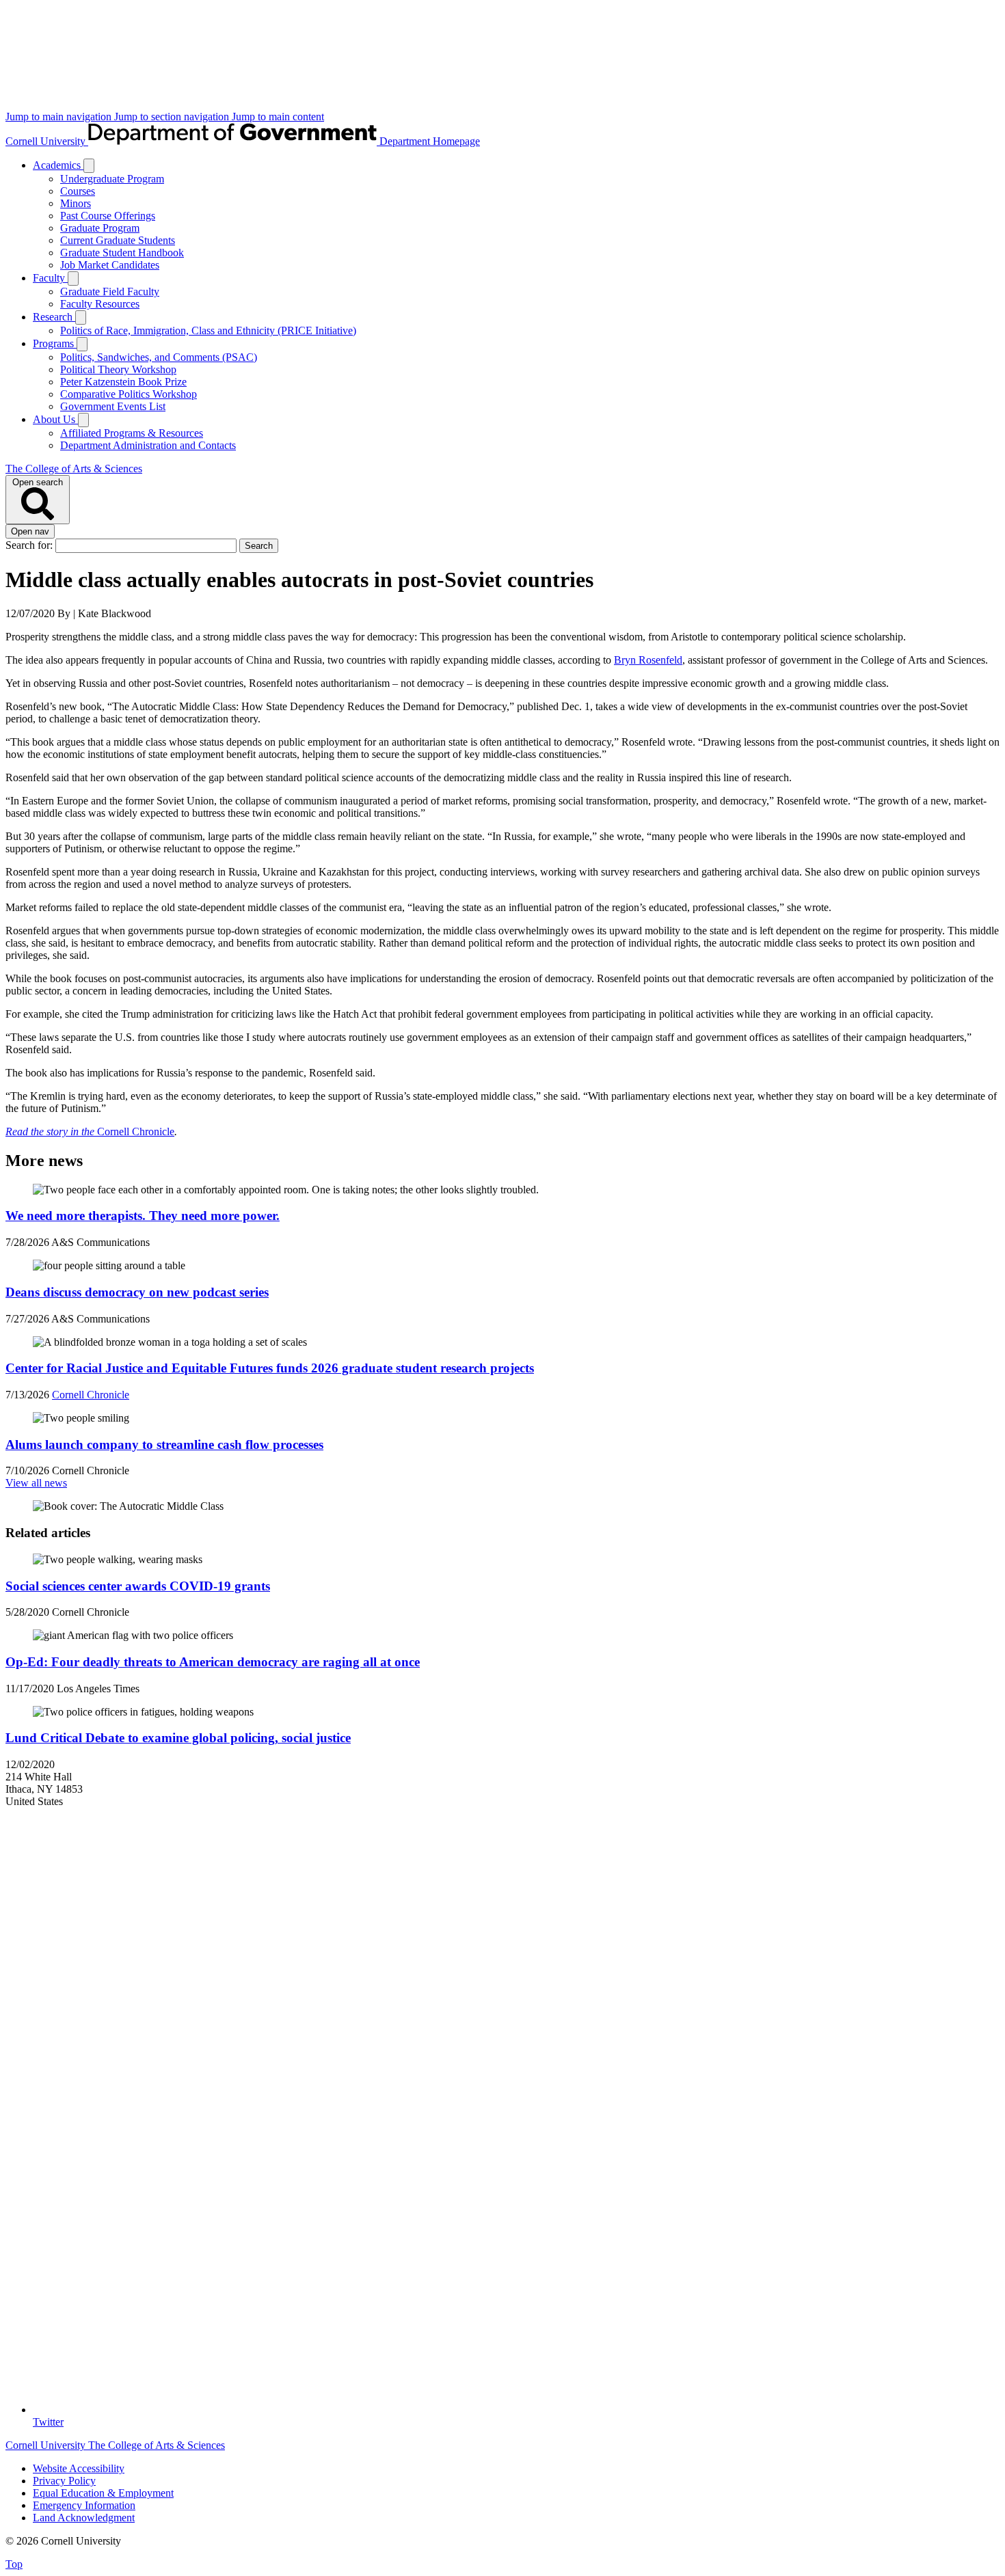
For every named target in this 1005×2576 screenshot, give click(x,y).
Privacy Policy (64, 2481)
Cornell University (47, 141)
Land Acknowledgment (84, 2518)
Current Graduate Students (118, 240)
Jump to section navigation (173, 117)
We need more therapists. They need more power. (143, 1216)
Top (14, 2564)
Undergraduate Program (112, 179)
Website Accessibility (79, 2468)
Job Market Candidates (110, 265)
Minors (76, 203)
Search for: (30, 545)
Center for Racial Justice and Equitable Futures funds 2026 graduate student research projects (270, 1368)
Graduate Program (100, 228)
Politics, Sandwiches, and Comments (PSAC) (159, 357)
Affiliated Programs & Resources (132, 433)
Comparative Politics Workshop (129, 394)
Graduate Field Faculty (110, 292)
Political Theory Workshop (118, 369)
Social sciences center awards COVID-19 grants (138, 1586)
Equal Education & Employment (103, 2493)
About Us (55, 419)
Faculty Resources (100, 304)
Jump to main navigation (60, 117)
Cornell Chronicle (136, 1131)
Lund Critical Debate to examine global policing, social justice (178, 1738)
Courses (78, 191)
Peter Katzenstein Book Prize (123, 382)
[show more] (89, 166)
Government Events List (113, 406)
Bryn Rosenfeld (648, 660)
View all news (36, 1483)
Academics (58, 165)
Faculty (50, 278)
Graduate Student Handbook (122, 253)
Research (54, 317)
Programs (55, 343)
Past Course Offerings (108, 216)
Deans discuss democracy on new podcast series (137, 1292)
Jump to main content (278, 117)
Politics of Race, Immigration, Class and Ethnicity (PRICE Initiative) (208, 330)
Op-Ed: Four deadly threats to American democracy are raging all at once (213, 1662)
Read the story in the (51, 1131)
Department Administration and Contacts (148, 445)
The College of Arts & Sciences (74, 469)
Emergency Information (84, 2505)
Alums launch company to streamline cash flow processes (164, 1445)
